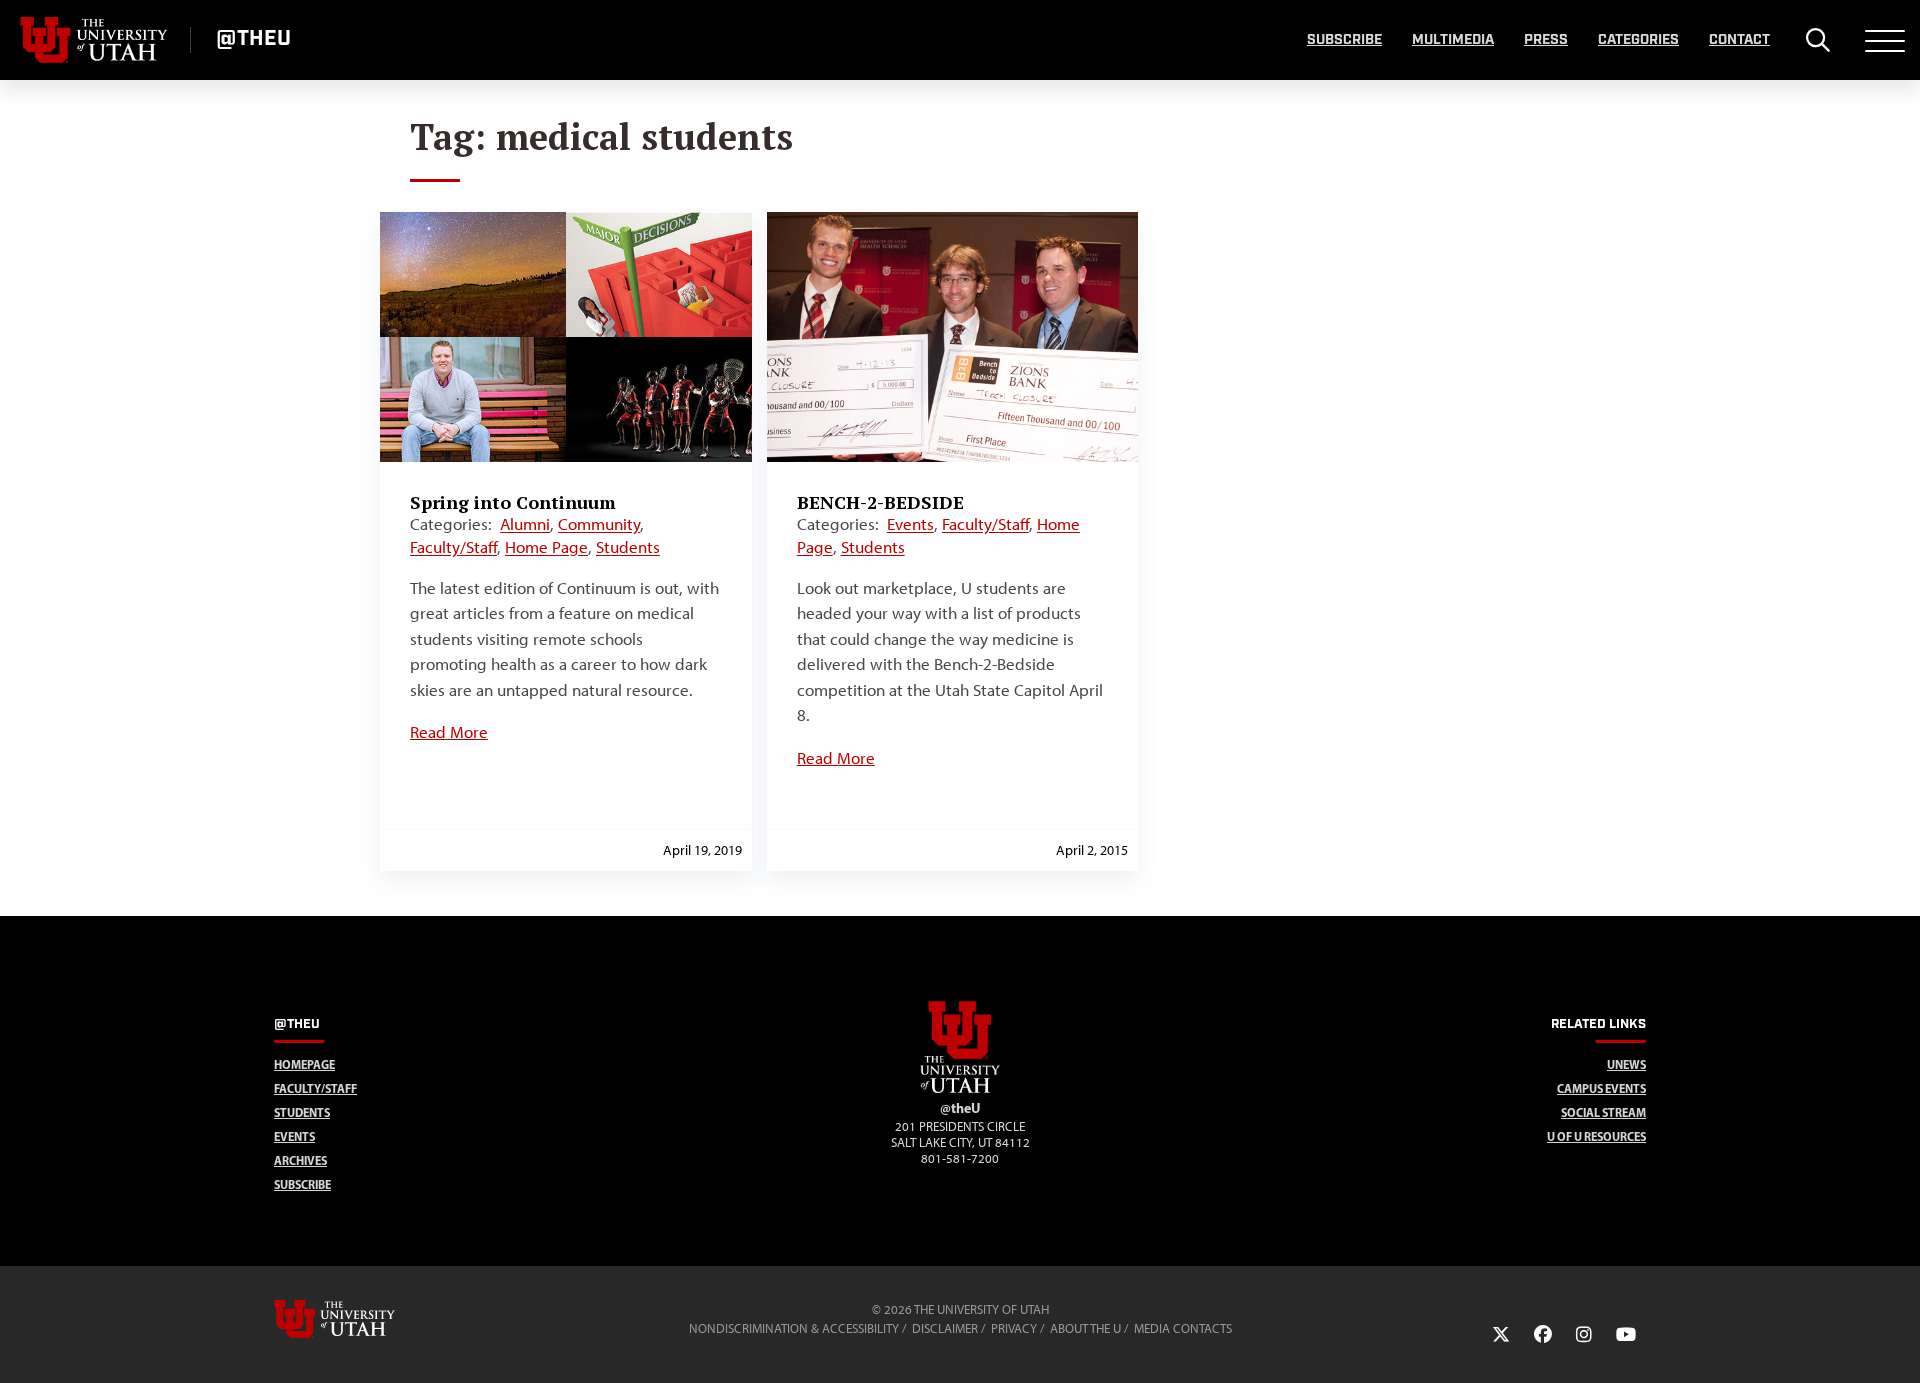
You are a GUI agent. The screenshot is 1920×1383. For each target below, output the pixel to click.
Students (628, 547)
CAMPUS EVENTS (1601, 1088)
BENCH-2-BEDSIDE (880, 502)
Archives (300, 1160)
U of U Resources (1596, 1136)
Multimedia (1453, 40)
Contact (1739, 40)
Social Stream (1603, 1112)
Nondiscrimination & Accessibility (794, 1328)
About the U (1085, 1328)
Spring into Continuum (513, 502)
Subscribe (1344, 40)
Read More (449, 732)
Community (599, 524)
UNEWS (1626, 1064)
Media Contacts (1183, 1328)
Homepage (304, 1064)
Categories (1638, 40)
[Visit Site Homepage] (960, 1089)
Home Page (546, 547)
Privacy (1014, 1328)
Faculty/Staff (453, 547)
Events (910, 524)
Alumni (525, 524)
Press (1546, 40)
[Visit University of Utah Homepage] (95, 40)
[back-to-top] (1896, 1343)
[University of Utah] (363, 1319)
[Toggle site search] (1817, 40)
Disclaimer (945, 1328)
